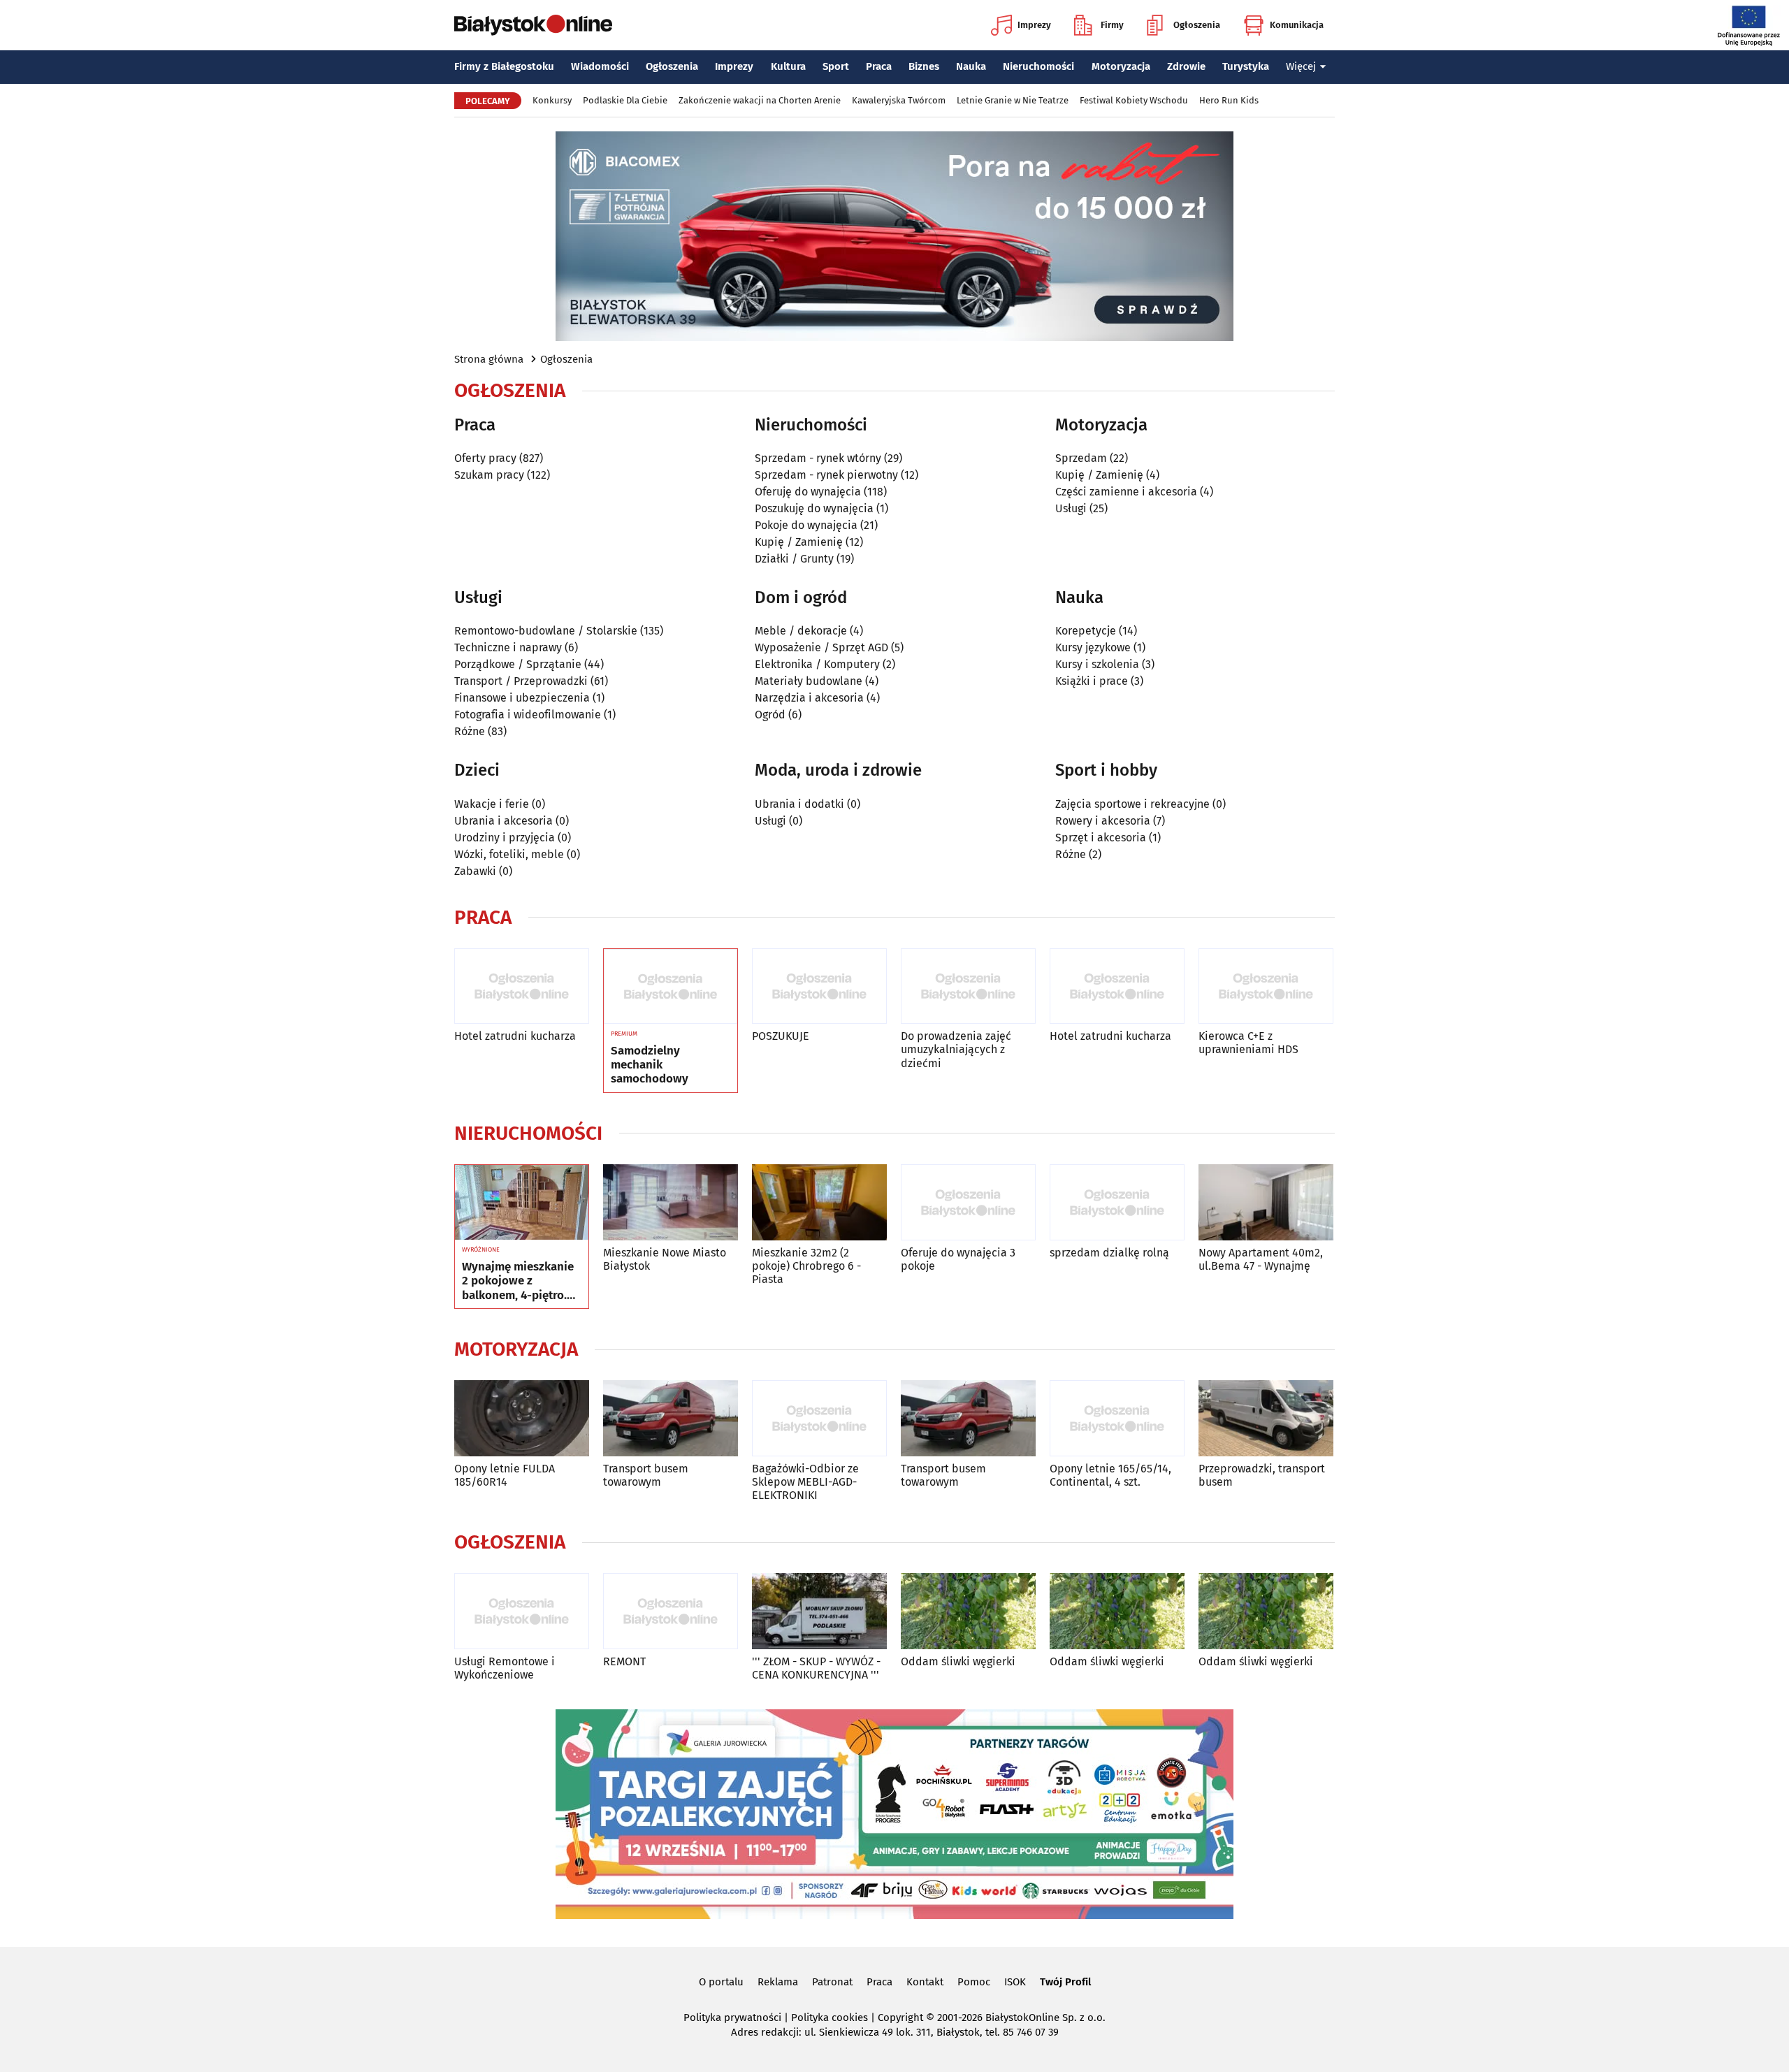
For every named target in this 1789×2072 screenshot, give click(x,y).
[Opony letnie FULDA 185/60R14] (522, 1418)
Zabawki (475, 871)
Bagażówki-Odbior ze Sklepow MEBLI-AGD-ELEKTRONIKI (805, 1482)
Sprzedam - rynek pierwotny (826, 475)
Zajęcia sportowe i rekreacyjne (1132, 804)
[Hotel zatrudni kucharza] (522, 986)
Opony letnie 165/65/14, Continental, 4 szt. (1110, 1475)
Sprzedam (1081, 458)
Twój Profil (1065, 1982)
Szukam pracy (489, 475)
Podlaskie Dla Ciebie (625, 100)
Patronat (832, 1982)
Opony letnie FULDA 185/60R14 (505, 1475)
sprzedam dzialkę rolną (1109, 1253)
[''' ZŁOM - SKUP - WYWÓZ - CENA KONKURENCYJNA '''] (819, 1611)
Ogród (770, 715)
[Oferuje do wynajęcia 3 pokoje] (968, 1202)
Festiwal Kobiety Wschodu (1134, 100)
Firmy (1112, 25)
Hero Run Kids (1229, 100)
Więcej (1301, 66)
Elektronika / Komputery (817, 664)
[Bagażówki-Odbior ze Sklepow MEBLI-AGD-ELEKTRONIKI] (819, 1418)
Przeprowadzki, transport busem (1262, 1475)
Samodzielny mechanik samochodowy (650, 1065)
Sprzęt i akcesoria (1101, 838)
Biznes (924, 66)
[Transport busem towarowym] (671, 1418)
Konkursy (552, 100)
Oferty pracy (485, 458)
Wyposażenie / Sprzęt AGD (821, 647)
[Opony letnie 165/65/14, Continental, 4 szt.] (1117, 1418)
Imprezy (1034, 25)
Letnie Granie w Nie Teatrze (1013, 100)
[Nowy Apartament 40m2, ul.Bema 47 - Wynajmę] (1266, 1202)
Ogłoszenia (1197, 25)
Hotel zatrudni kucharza (515, 1036)
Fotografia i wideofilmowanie (528, 715)
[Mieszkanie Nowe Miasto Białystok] (671, 1202)
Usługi (1071, 508)
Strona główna (489, 359)
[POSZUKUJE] (819, 986)
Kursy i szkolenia (1097, 664)
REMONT (624, 1661)
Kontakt (925, 1982)
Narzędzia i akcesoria (809, 698)
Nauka (971, 66)
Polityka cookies (830, 2017)
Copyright (900, 2017)
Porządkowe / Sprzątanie (518, 664)
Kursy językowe (1093, 647)
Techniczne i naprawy (508, 647)
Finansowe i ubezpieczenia (522, 698)
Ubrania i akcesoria (504, 821)
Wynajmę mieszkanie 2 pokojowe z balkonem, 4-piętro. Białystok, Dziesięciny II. (520, 1281)
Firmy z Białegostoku (504, 66)
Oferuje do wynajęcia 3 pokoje (958, 1259)
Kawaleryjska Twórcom (899, 100)
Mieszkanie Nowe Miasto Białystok (665, 1259)
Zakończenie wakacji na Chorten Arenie (760, 100)
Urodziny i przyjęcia (505, 838)
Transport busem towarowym (646, 1475)
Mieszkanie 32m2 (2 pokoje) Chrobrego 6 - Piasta (806, 1266)
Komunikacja (1297, 25)
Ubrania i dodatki (799, 804)
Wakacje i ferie (492, 804)
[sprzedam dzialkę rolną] (1117, 1202)
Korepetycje (1086, 631)
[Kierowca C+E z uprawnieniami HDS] (1266, 986)
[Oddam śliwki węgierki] (968, 1611)
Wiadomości (600, 66)
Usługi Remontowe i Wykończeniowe (505, 1668)
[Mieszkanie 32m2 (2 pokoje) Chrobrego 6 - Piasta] (819, 1202)
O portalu (721, 1982)
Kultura (788, 66)
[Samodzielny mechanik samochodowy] (671, 987)
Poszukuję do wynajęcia (814, 508)
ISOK (1015, 1982)
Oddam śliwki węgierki (958, 1661)
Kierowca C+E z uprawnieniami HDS (1248, 1043)
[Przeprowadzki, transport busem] (1266, 1418)
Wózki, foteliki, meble (509, 854)
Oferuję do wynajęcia (808, 492)
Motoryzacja (1121, 66)
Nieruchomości (1038, 66)
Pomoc (974, 1982)
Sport (836, 66)
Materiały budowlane (809, 681)
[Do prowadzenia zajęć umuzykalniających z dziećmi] (968, 986)
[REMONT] (671, 1611)
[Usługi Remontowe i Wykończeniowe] (522, 1611)
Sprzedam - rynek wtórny (818, 458)
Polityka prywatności (732, 2017)
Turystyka (1246, 66)
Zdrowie (1186, 66)
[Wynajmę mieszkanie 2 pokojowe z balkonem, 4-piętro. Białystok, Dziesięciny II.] (522, 1203)
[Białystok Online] (533, 25)
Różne (470, 731)
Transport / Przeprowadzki (521, 681)
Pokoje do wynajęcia (806, 525)
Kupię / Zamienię (799, 542)
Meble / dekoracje (801, 631)
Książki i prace (1092, 681)
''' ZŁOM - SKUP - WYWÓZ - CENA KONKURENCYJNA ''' (816, 1668)
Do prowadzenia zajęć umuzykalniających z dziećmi (956, 1049)
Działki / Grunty (794, 559)
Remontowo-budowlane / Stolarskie (546, 631)
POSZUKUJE (781, 1036)
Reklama (778, 1982)
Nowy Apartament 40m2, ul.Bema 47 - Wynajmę (1261, 1259)
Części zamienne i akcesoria (1126, 492)
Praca (879, 66)
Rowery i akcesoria (1103, 821)
